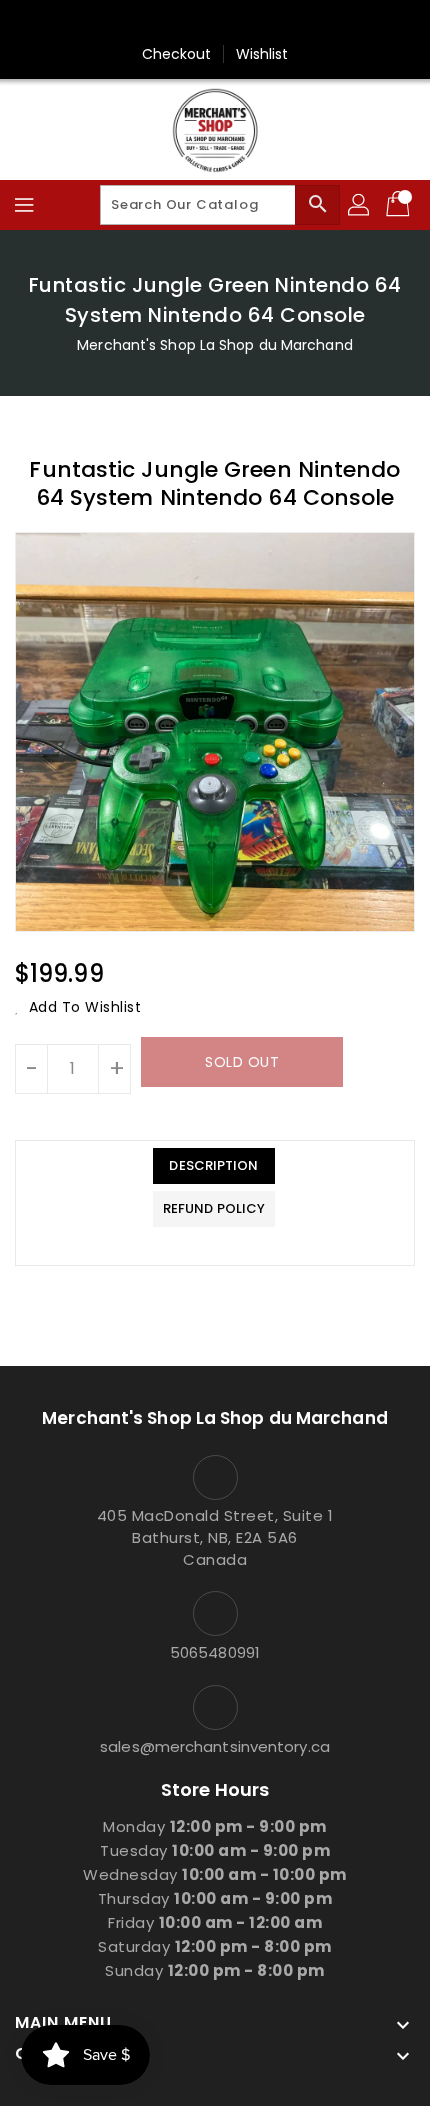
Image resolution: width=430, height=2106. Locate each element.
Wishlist (262, 54)
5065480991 (215, 1652)
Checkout (177, 54)
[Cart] (400, 205)
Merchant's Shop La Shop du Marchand (215, 345)
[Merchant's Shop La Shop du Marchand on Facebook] (215, 23)
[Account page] (360, 205)
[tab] (214, 1166)
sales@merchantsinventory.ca (215, 1746)
